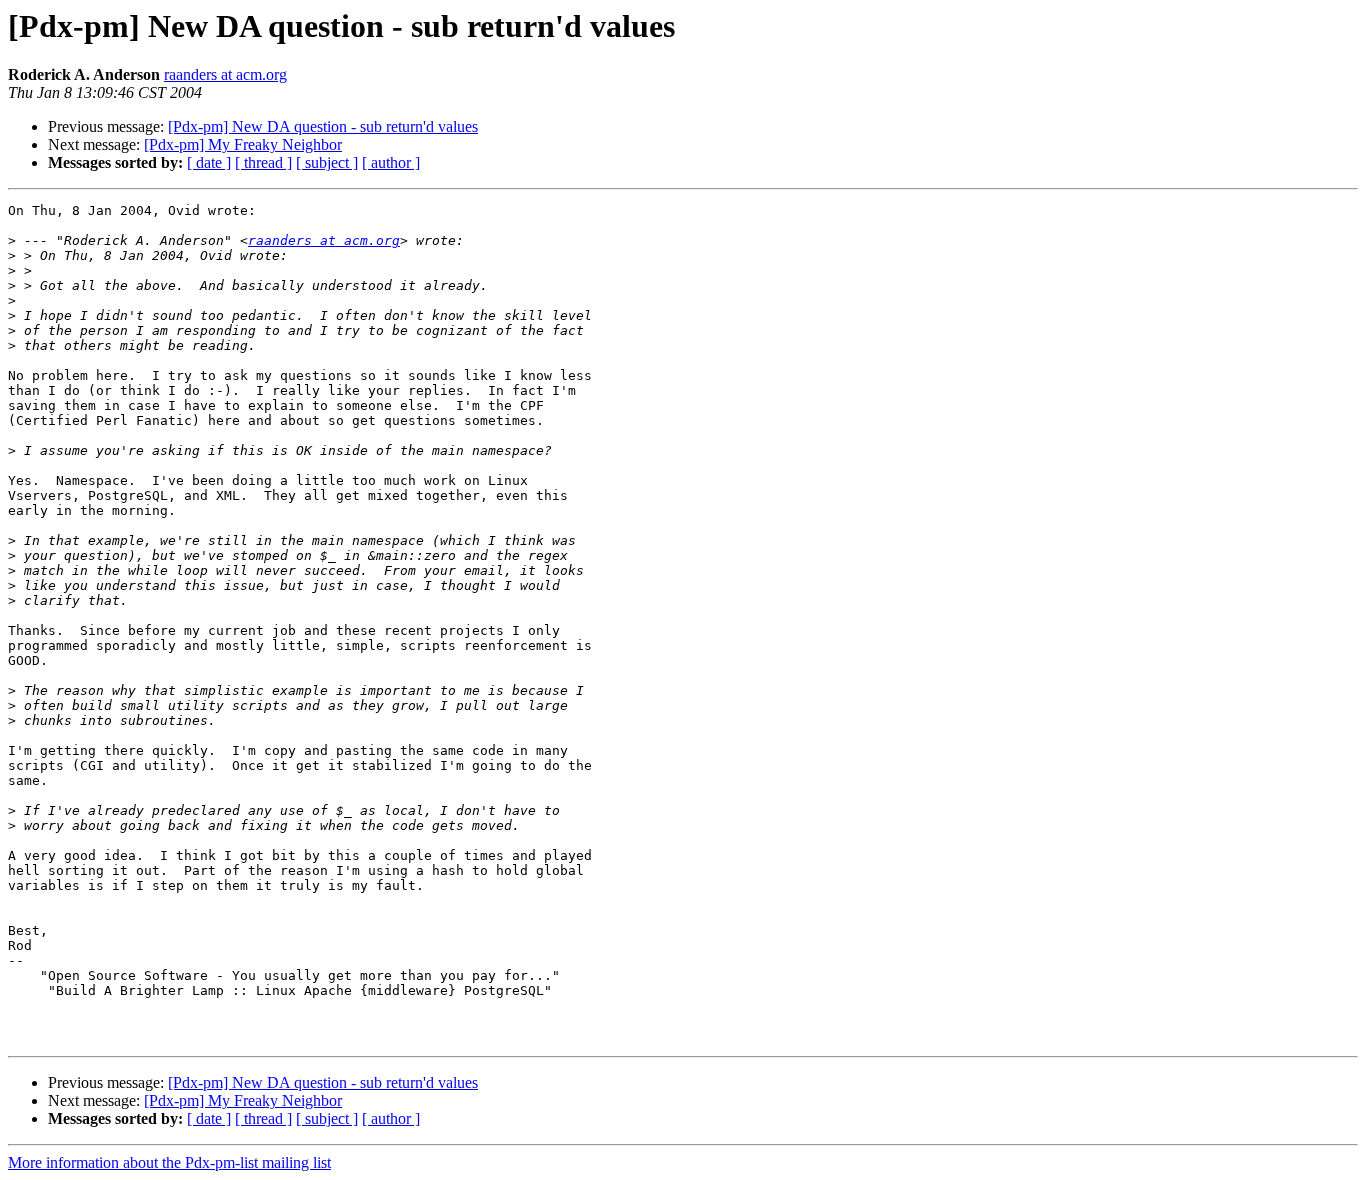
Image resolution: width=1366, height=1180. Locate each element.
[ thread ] (263, 162)
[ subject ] (327, 162)
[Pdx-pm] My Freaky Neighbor (243, 144)
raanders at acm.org (225, 74)
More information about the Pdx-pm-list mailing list (169, 1162)
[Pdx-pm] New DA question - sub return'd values (323, 126)
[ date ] (209, 162)
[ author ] (391, 162)
